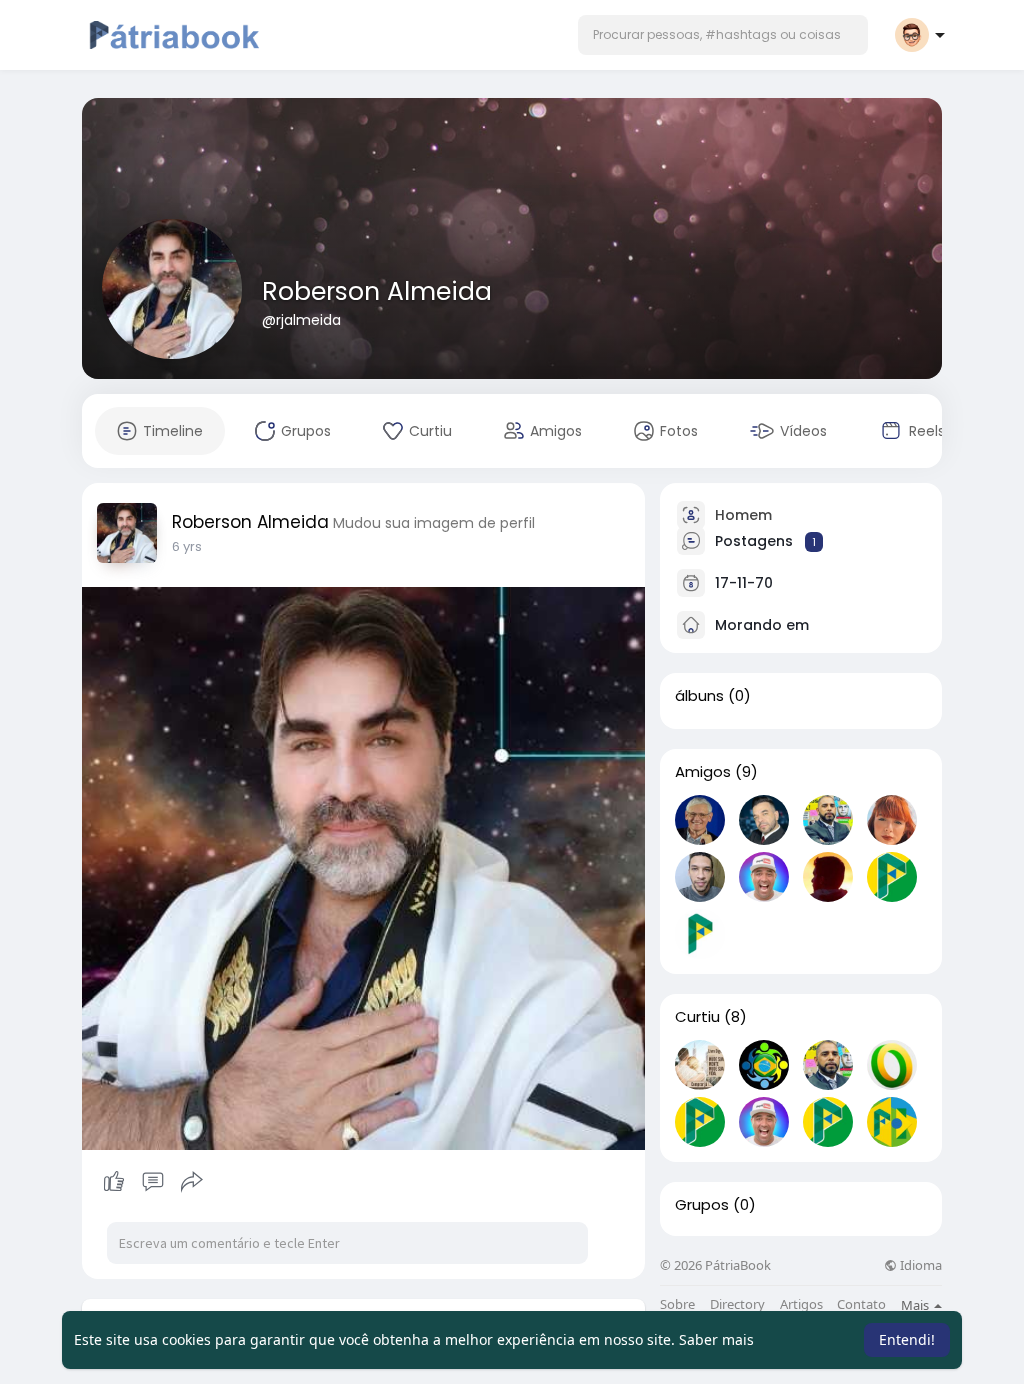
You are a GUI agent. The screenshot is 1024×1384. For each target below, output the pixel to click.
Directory (737, 1304)
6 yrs (187, 546)
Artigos (801, 1304)
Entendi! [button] (907, 1339)
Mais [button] (916, 1305)
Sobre (677, 1304)
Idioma (919, 1265)
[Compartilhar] (192, 1182)
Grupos (702, 1205)
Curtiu (697, 1017)
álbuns (699, 696)
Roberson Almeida (377, 291)
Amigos (703, 772)
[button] (723, 35)
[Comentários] (153, 1182)
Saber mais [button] (716, 1339)
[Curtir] (152, 1182)
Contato (861, 1304)
